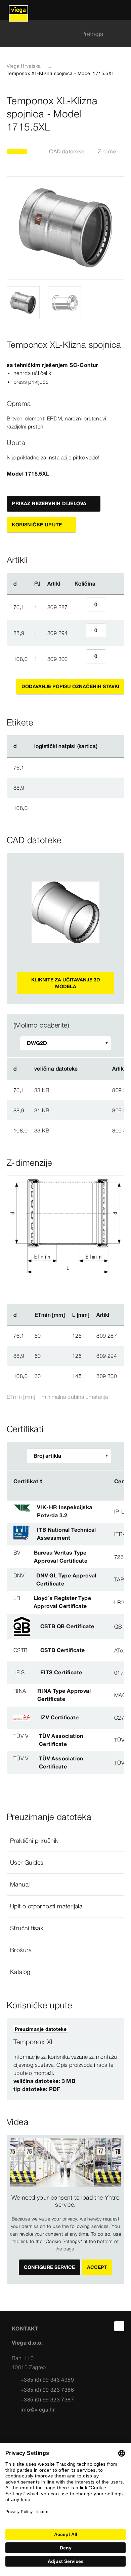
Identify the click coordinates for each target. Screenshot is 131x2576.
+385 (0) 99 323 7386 (47, 2390)
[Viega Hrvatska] (18, 10)
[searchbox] (60, 34)
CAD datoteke (67, 151)
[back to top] (119, 2326)
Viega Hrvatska (24, 66)
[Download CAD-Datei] (89, 1069)
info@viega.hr (38, 2410)
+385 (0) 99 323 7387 (47, 2399)
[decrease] (79, 607)
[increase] (114, 607)
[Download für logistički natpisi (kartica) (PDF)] (103, 746)
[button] (65, 1841)
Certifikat (26, 1481)
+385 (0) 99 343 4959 (47, 2380)
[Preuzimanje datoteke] (89, 1090)
